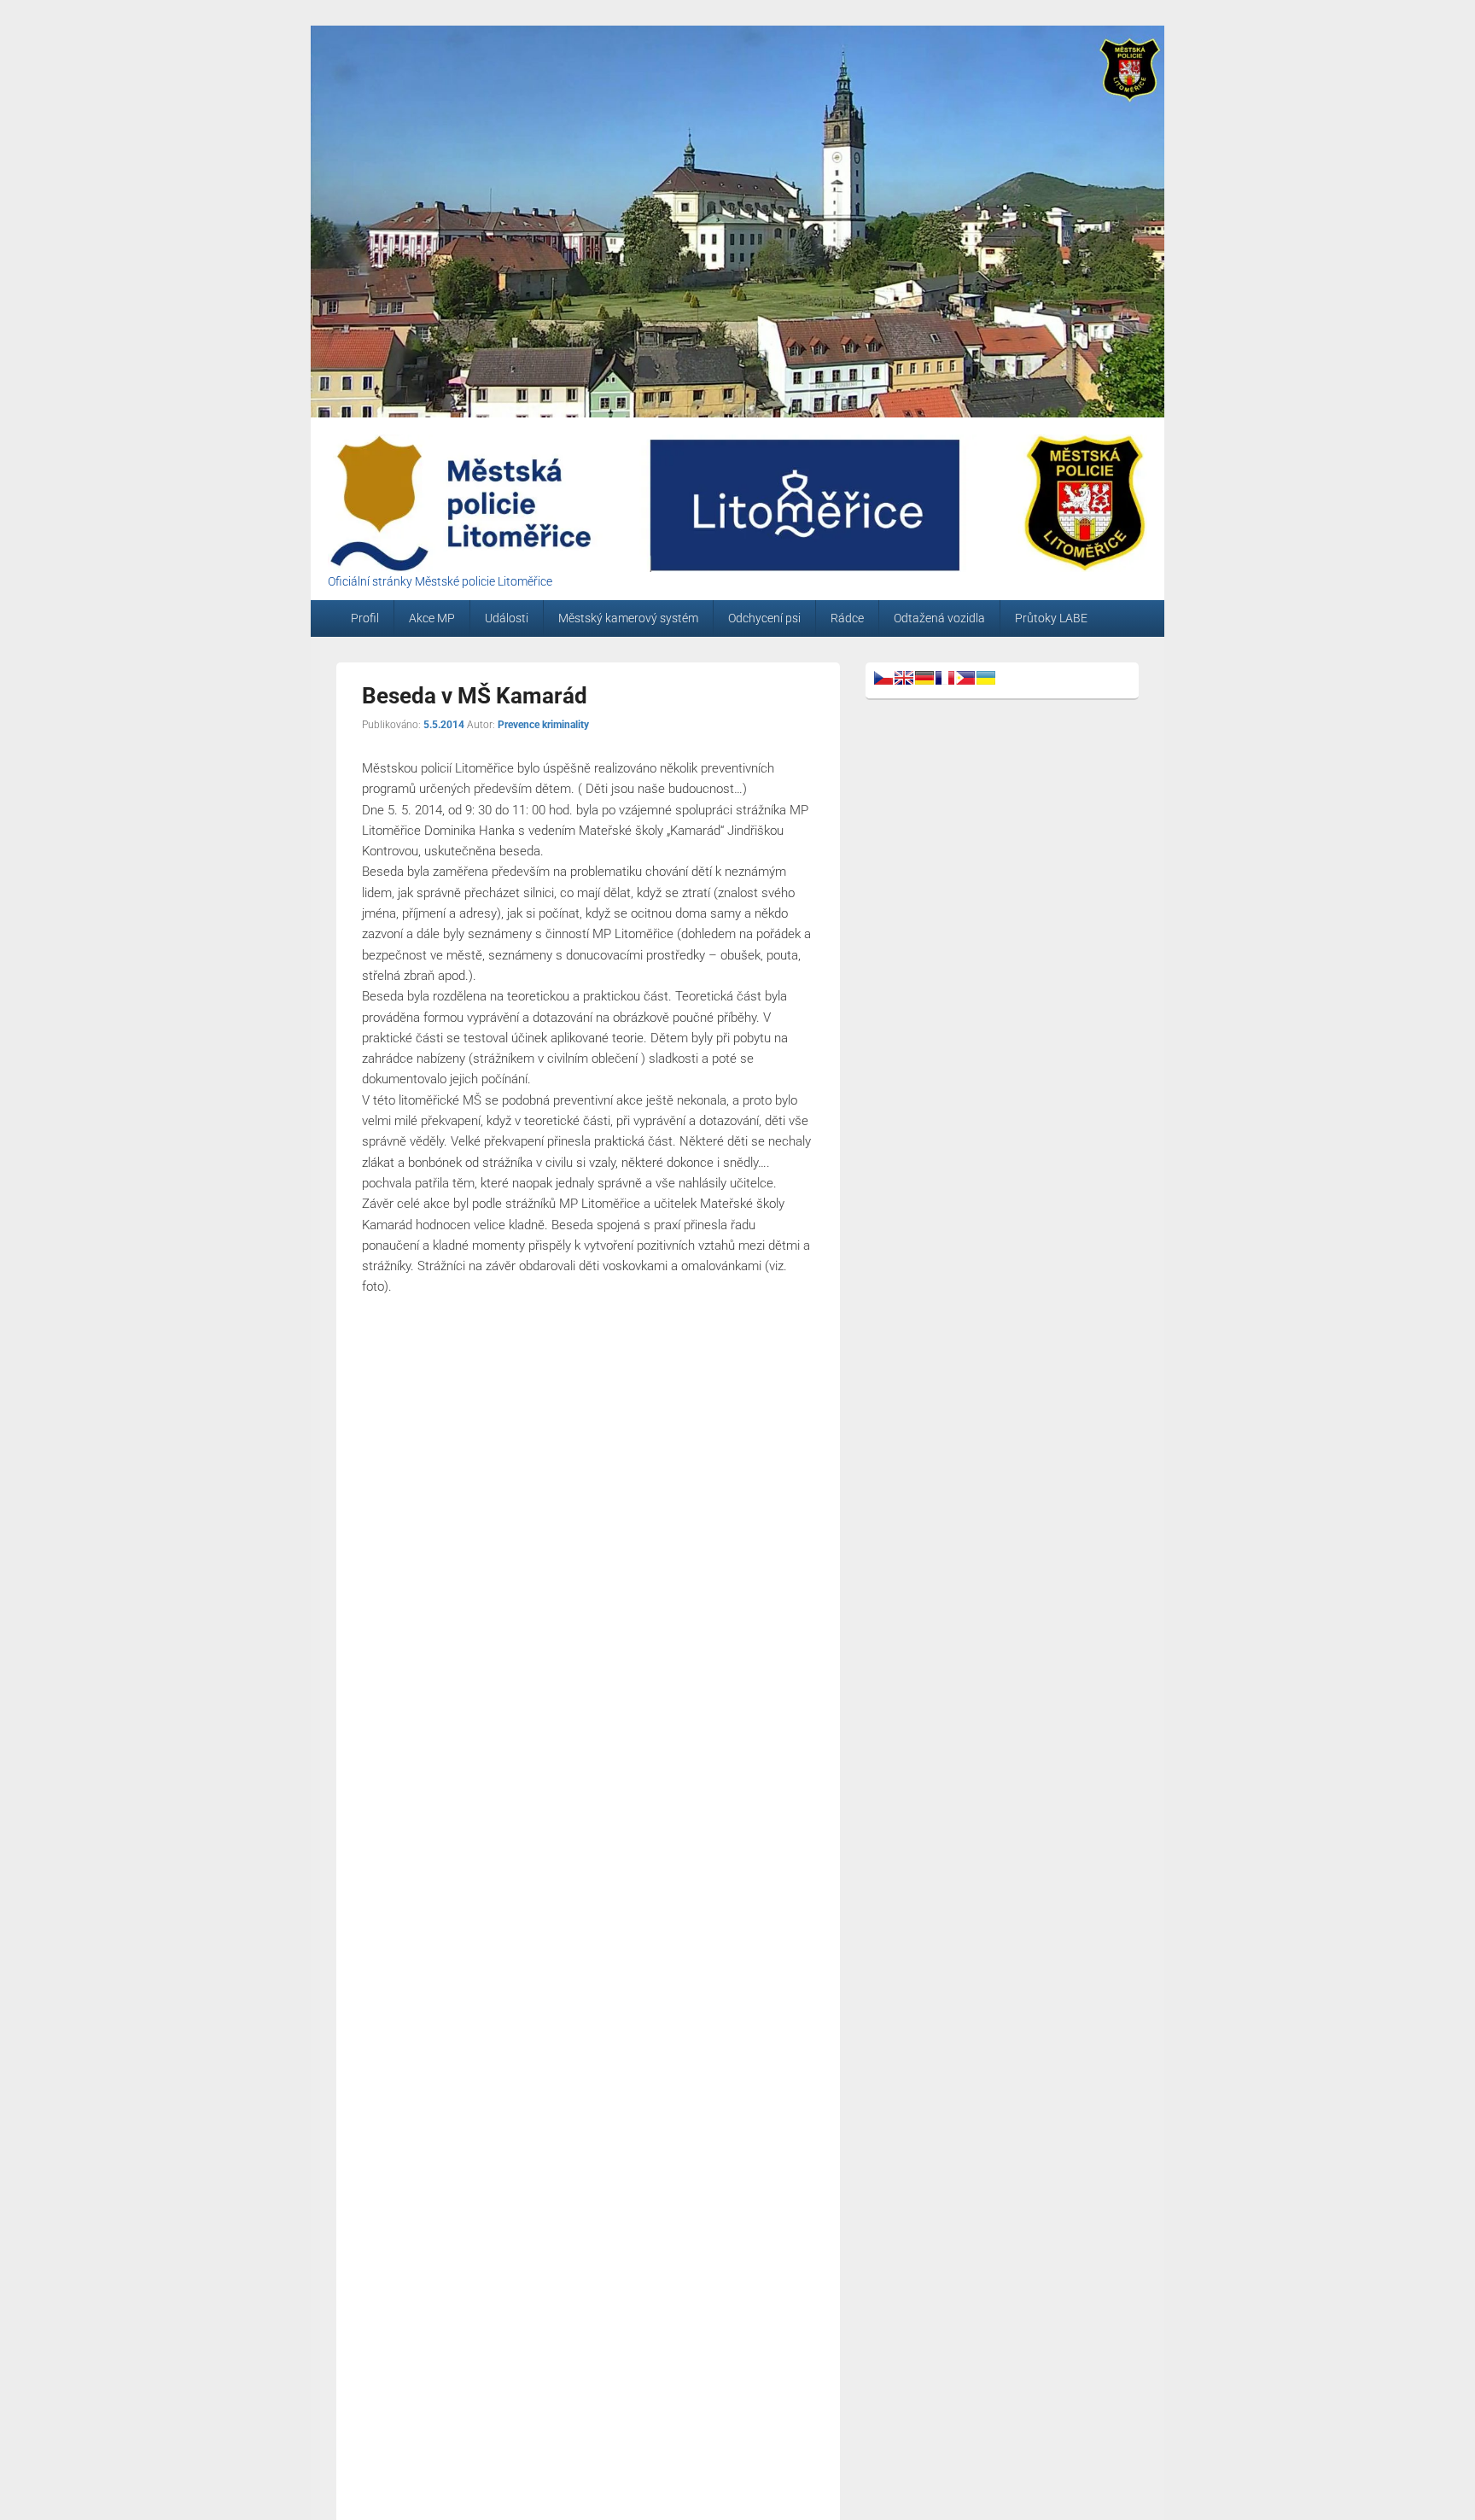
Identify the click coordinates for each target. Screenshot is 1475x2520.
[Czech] (883, 678)
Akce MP (432, 618)
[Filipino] (965, 678)
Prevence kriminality (543, 725)
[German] (924, 678)
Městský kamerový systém (628, 618)
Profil (365, 618)
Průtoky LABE (1051, 618)
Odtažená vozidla (939, 618)
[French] (945, 678)
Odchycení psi (764, 618)
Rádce (847, 618)
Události (507, 618)
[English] (904, 678)
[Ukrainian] (986, 678)
